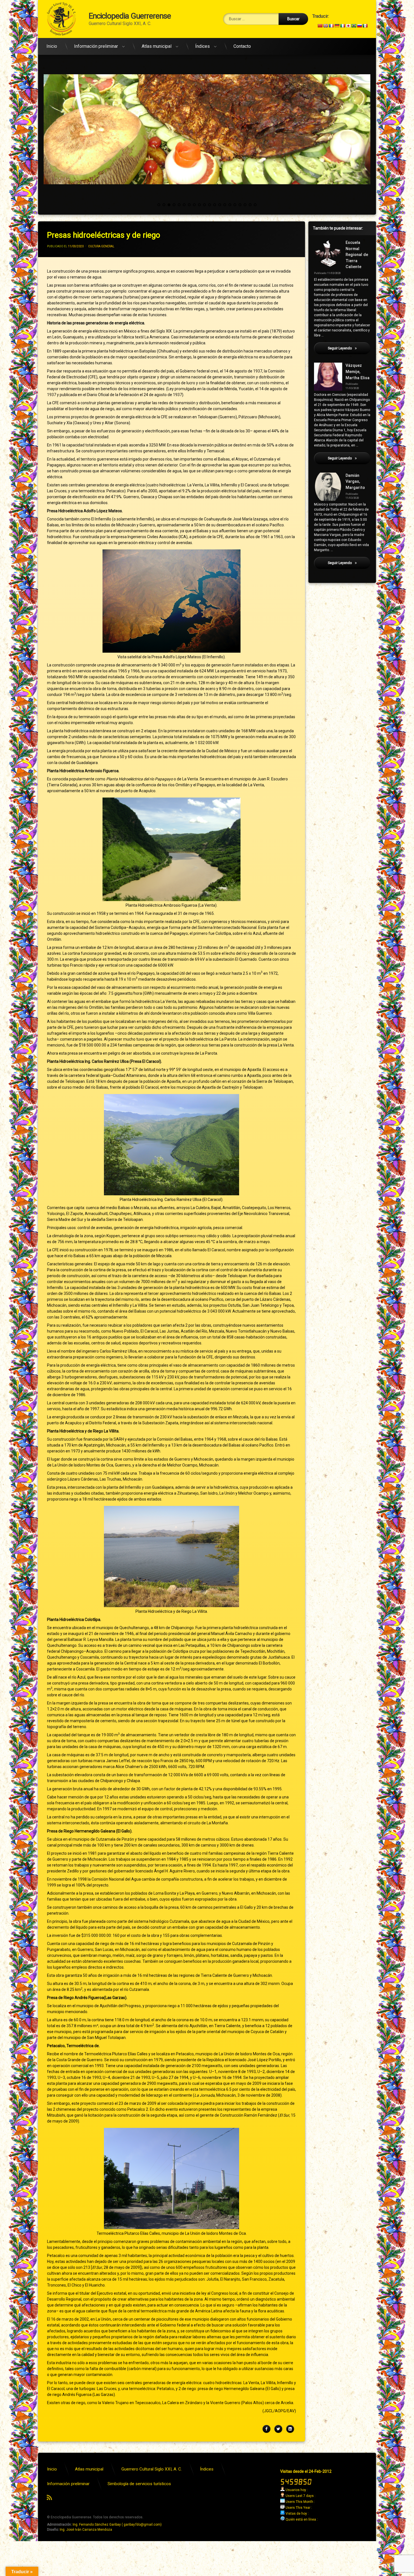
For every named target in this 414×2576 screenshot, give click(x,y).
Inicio (52, 46)
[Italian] (342, 26)
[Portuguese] (354, 26)
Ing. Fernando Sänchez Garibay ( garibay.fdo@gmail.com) (117, 2525)
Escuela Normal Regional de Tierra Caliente (357, 255)
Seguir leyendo (349, 348)
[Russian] (359, 26)
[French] (331, 26)
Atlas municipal (157, 46)
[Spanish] (365, 26)
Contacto (242, 46)
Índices (202, 46)
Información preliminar (96, 46)
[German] (337, 26)
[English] (326, 26)
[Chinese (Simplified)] (320, 26)
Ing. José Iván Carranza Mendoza (86, 2530)
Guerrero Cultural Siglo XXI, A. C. (152, 2469)
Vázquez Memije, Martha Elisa (358, 372)
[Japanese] (348, 26)
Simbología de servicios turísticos (139, 2484)
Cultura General (101, 246)
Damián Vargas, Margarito (355, 482)
